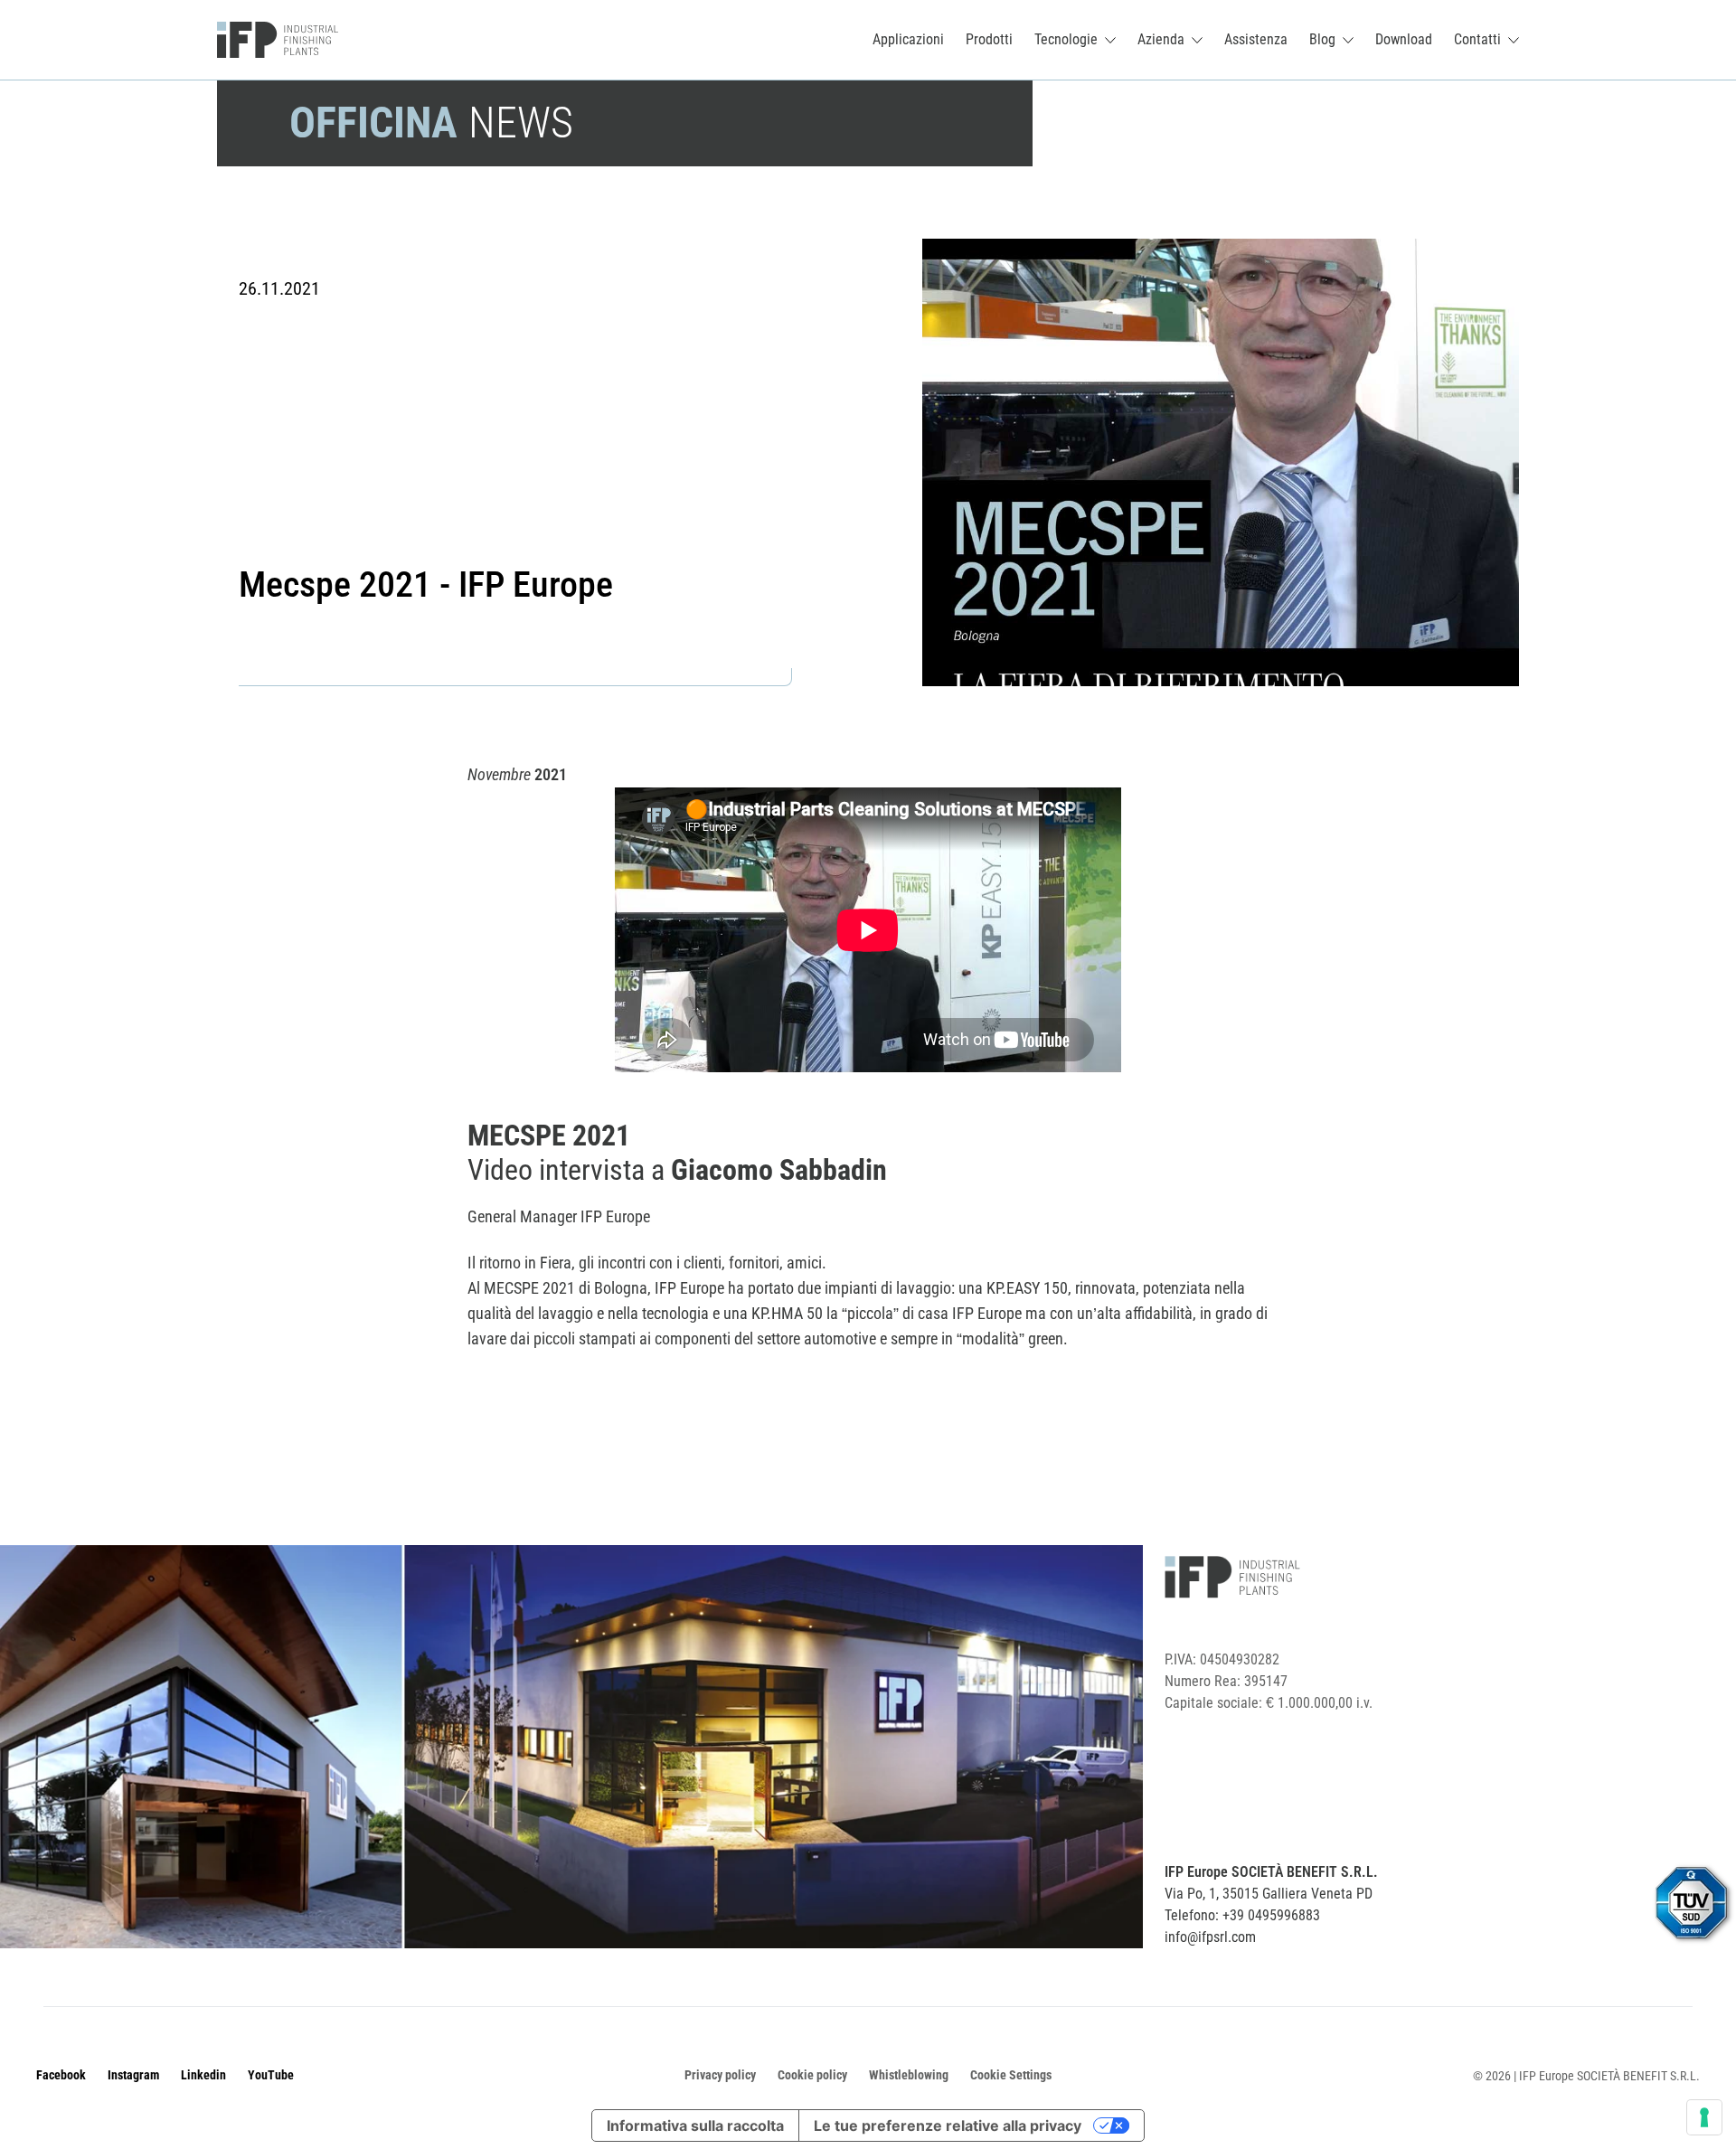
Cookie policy (812, 2075)
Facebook (61, 2075)
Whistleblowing (909, 2075)
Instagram (133, 2075)
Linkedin (203, 2075)
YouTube (271, 2075)
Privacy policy (720, 2075)
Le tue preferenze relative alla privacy (948, 2125)
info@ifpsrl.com (1210, 1937)
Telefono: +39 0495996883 (1242, 1915)
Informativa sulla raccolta (695, 2125)
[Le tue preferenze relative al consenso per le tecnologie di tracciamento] (1704, 2117)
